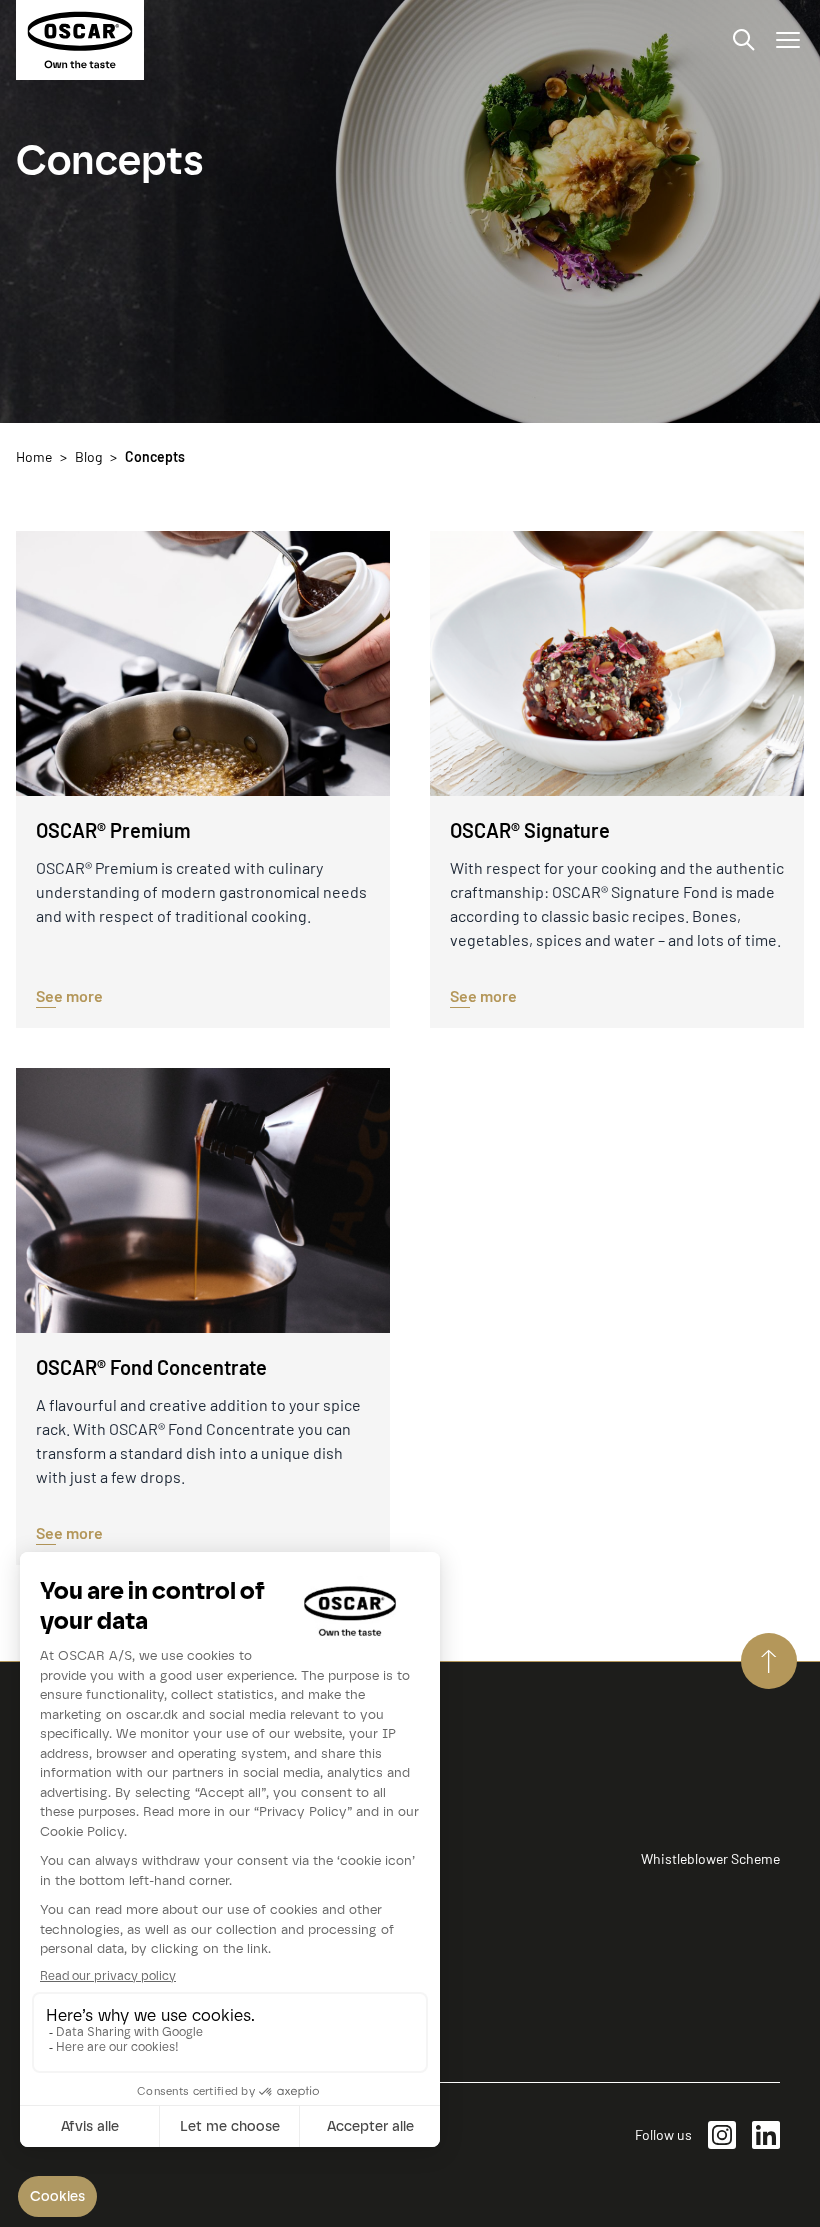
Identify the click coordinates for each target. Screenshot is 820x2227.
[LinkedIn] (766, 2135)
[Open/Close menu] (788, 40)
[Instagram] (722, 2135)
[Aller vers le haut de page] (769, 1661)
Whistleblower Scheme (710, 1858)
